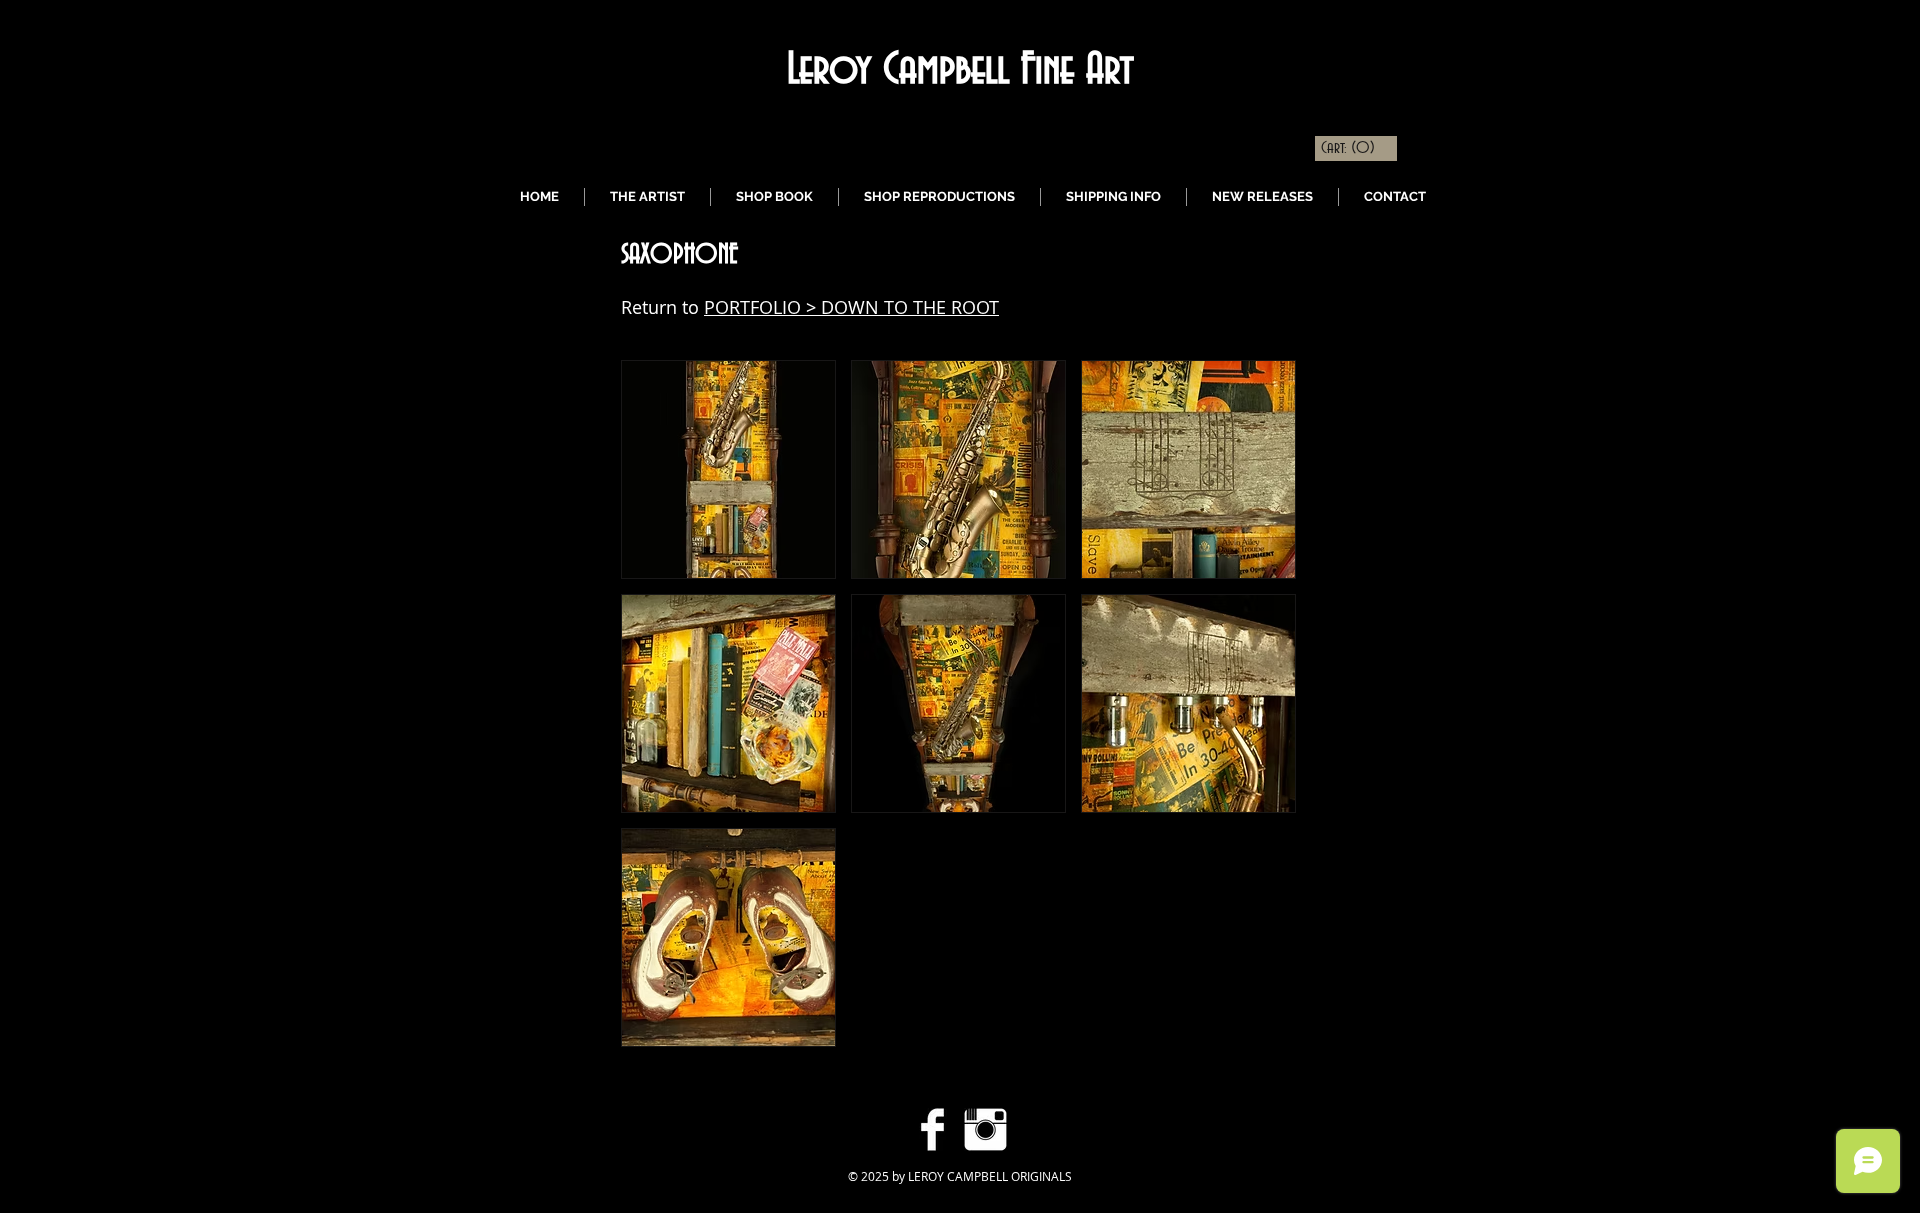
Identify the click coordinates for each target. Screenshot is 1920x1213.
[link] (1349, 146)
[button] (728, 469)
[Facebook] (932, 1129)
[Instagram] (985, 1129)
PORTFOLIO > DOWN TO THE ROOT (851, 307)
